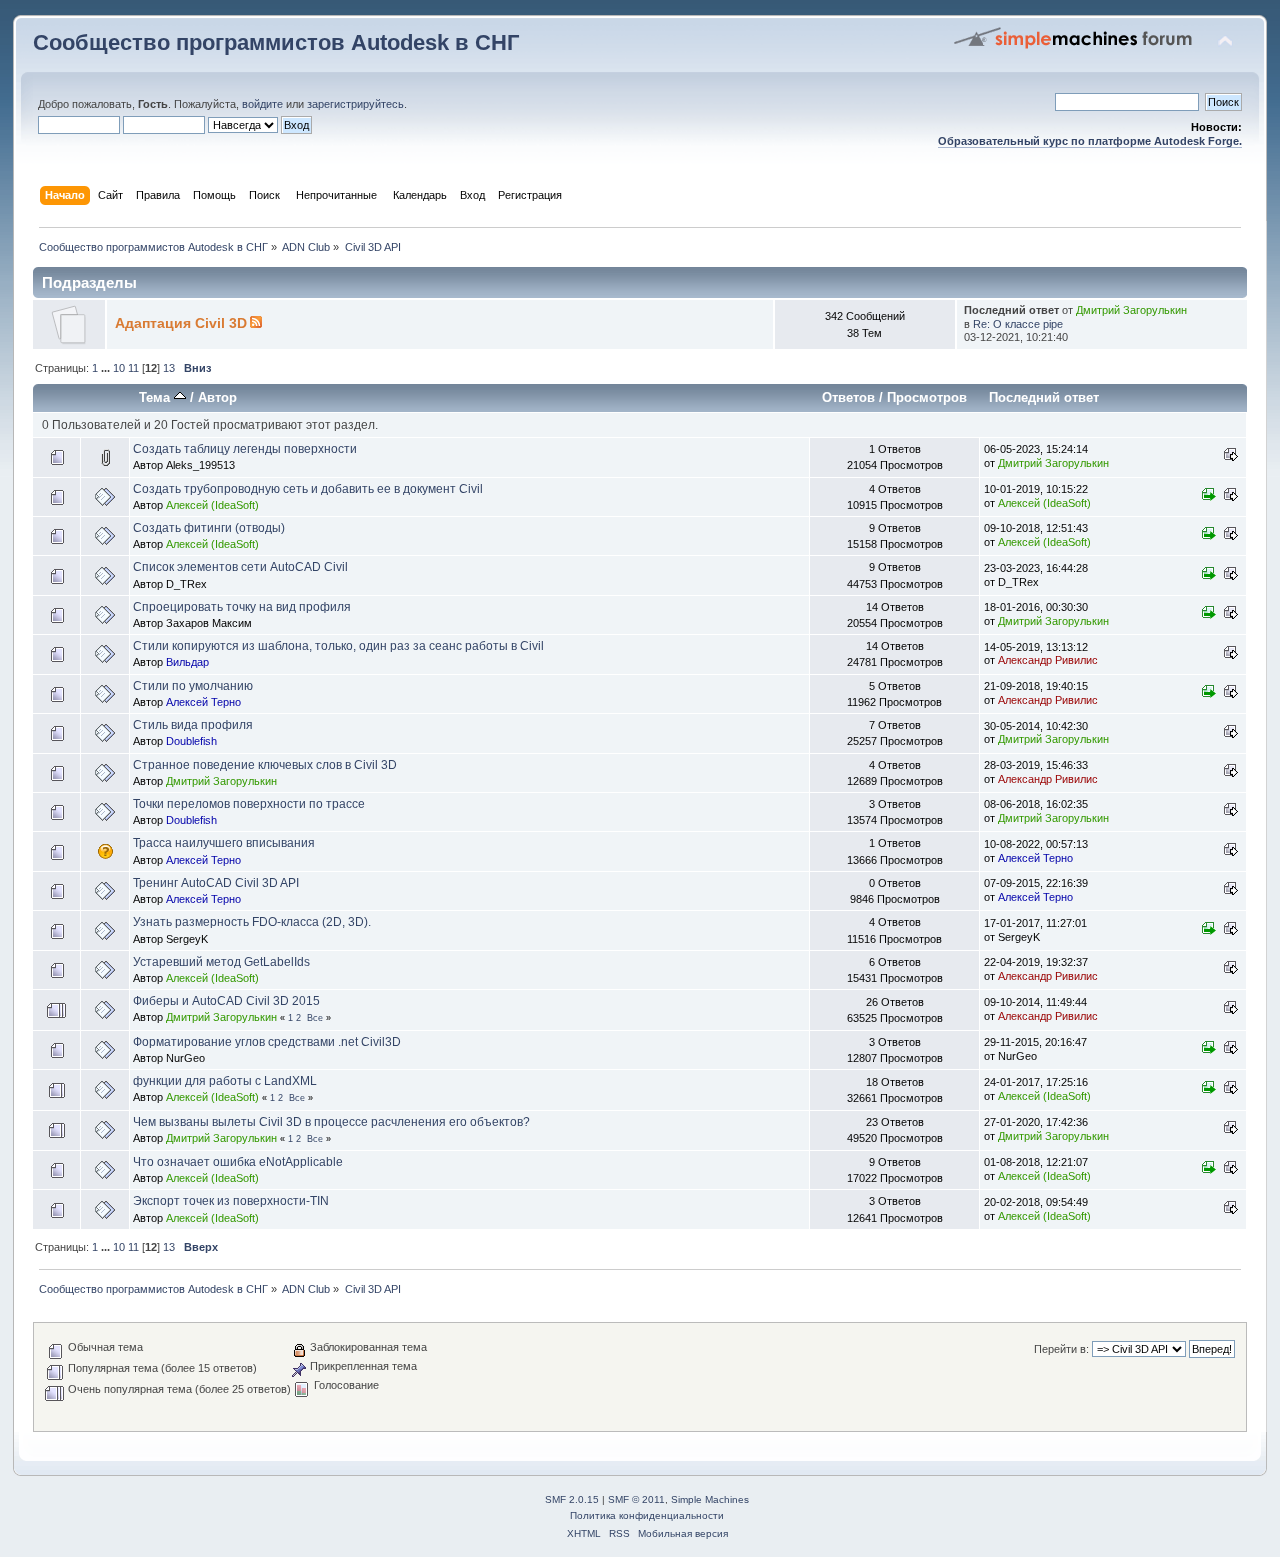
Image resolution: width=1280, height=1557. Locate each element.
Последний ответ (1044, 397)
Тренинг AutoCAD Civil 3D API (216, 883)
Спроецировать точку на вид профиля (242, 607)
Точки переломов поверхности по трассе (249, 804)
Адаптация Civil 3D (181, 323)
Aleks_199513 (200, 465)
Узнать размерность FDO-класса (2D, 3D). (252, 922)
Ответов (848, 397)
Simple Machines (710, 1499)
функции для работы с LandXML (225, 1081)
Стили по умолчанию (193, 686)
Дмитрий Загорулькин (1131, 310)
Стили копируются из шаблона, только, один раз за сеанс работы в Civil (338, 646)
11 (133, 368)
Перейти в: (1061, 1349)
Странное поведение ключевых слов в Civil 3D (265, 765)
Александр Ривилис (1048, 660)
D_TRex (186, 584)
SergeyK (187, 939)
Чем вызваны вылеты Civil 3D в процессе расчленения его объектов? (331, 1122)
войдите (262, 104)
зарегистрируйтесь (355, 104)
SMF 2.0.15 (572, 1499)
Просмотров (927, 397)
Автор (217, 397)
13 (169, 368)
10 (119, 368)
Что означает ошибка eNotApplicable (238, 1162)
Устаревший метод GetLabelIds (221, 962)
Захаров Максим (209, 623)
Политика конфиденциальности (647, 1515)
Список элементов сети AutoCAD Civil (240, 567)
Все (315, 1018)
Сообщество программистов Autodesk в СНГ (276, 42)
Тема (156, 397)
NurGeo (185, 1058)
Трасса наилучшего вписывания (224, 843)
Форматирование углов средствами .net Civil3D (267, 1042)
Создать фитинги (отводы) (209, 528)
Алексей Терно (203, 702)
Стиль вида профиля (193, 725)
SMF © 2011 (636, 1499)
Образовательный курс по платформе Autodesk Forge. (1090, 141)
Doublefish (191, 741)
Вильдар (187, 662)
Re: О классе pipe (1018, 324)
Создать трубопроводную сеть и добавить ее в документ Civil (308, 489)
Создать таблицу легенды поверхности (245, 449)
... (107, 368)
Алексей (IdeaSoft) (212, 505)
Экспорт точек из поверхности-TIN (231, 1201)
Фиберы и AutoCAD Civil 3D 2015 (226, 1001)
